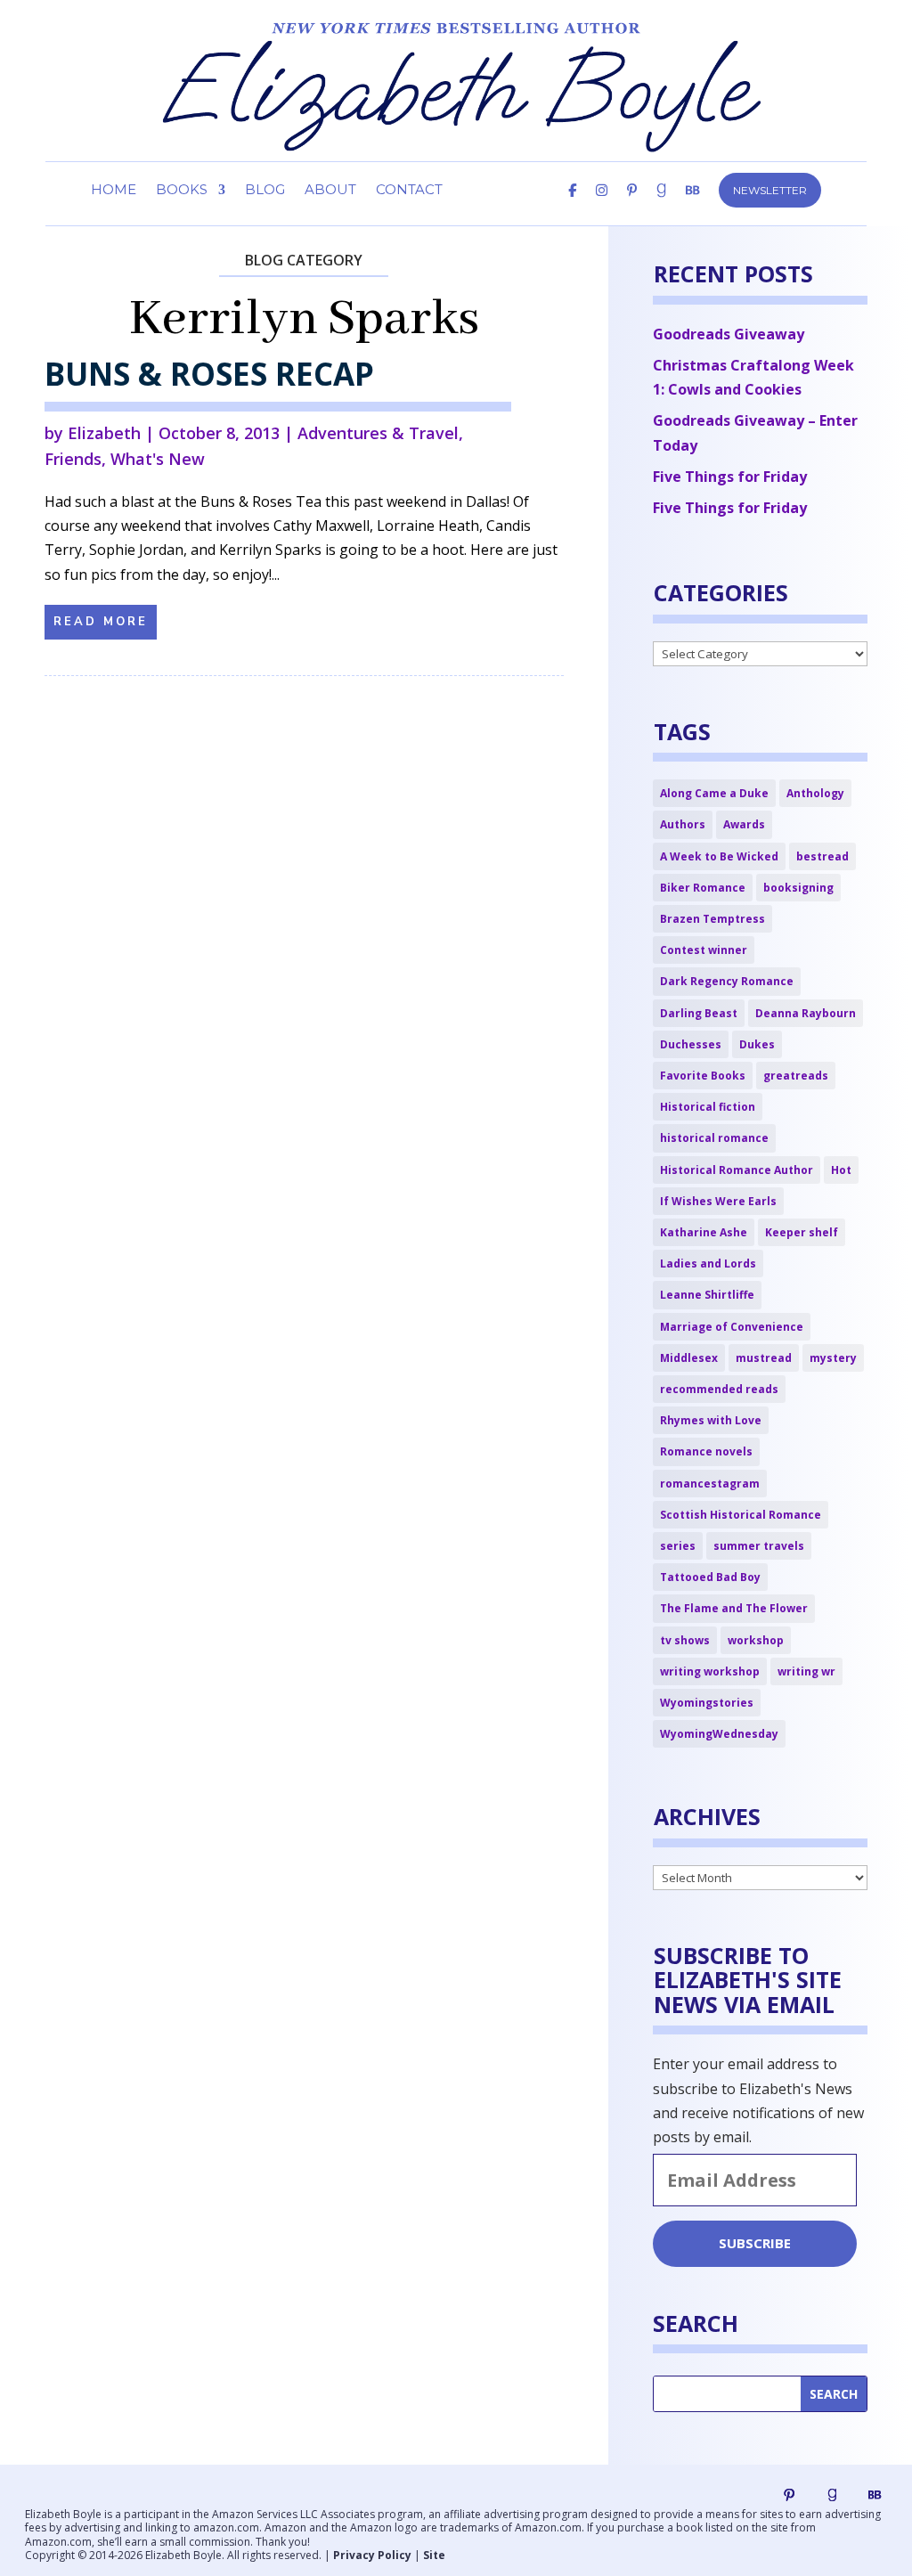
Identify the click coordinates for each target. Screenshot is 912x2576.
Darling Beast (699, 1013)
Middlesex (689, 1358)
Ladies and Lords (708, 1264)
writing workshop (710, 1671)
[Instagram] (602, 205)
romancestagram (710, 1484)
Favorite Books (703, 1076)
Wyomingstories (707, 1703)
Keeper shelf (802, 1232)
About (330, 191)
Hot (841, 1170)
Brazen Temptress (712, 919)
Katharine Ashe (704, 1232)
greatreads (796, 1076)
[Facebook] (572, 205)
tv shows (685, 1640)
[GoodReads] (661, 205)
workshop (756, 1640)
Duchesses (691, 1044)
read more (101, 622)
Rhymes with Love (711, 1420)
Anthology (815, 793)
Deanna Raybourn (806, 1013)
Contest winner (704, 950)
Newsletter (770, 190)
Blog (265, 191)
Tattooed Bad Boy (710, 1577)
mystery (833, 1358)
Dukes (757, 1044)
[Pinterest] (632, 205)
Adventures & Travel (378, 433)
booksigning (798, 888)
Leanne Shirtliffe (707, 1295)
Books (182, 191)
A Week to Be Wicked (719, 856)
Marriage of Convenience (732, 1327)
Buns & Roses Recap (209, 374)
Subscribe (755, 2243)
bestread (822, 856)
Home (114, 191)
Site (434, 2555)
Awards (744, 824)
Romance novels (706, 1451)
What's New (158, 459)
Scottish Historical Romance (741, 1515)
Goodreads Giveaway (729, 334)
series (678, 1546)
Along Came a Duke (714, 793)
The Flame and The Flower (734, 1608)
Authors (683, 824)
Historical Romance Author (737, 1170)
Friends (73, 459)
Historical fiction (708, 1107)
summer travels (759, 1546)
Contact (409, 191)
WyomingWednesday (719, 1734)
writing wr (806, 1671)
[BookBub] (692, 205)
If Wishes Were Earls (718, 1201)
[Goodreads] (832, 2495)
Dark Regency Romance (727, 981)
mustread (764, 1358)
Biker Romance (703, 888)
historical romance (714, 1138)
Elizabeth (104, 433)
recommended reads (719, 1389)
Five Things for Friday (730, 477)
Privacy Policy (372, 2555)
